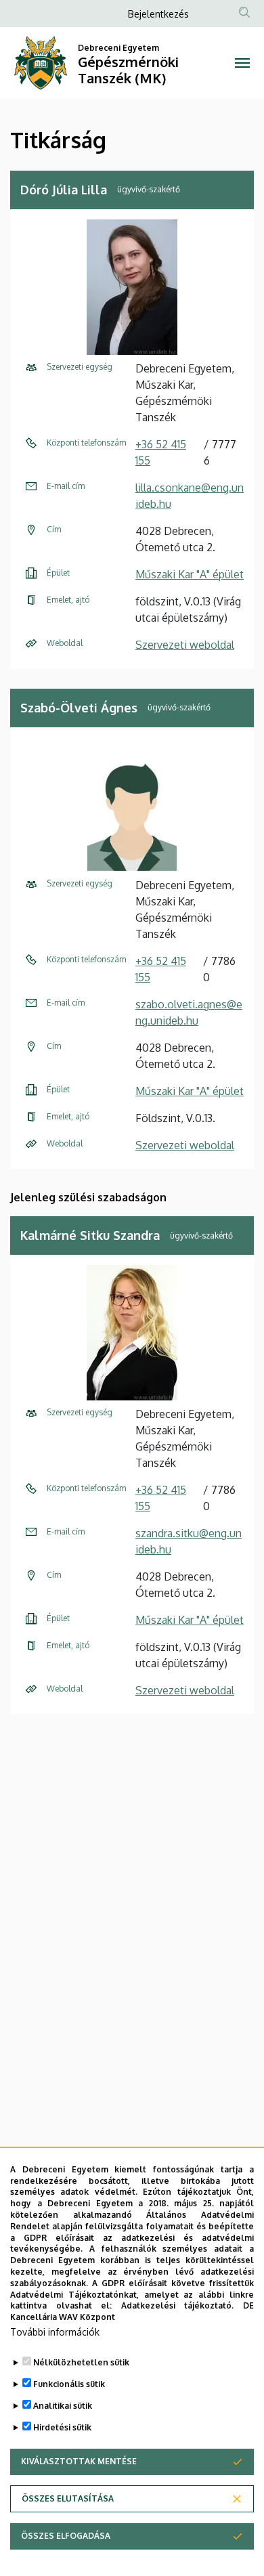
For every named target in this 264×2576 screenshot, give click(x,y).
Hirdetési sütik (62, 2427)
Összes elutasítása (68, 2498)
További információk (55, 2332)
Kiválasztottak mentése (79, 2461)
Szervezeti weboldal (185, 645)
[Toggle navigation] (242, 63)
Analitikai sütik (63, 2406)
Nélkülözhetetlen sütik (81, 2362)
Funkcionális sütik (69, 2384)
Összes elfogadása (66, 2536)
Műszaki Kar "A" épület (190, 574)
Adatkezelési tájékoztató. (178, 2305)
